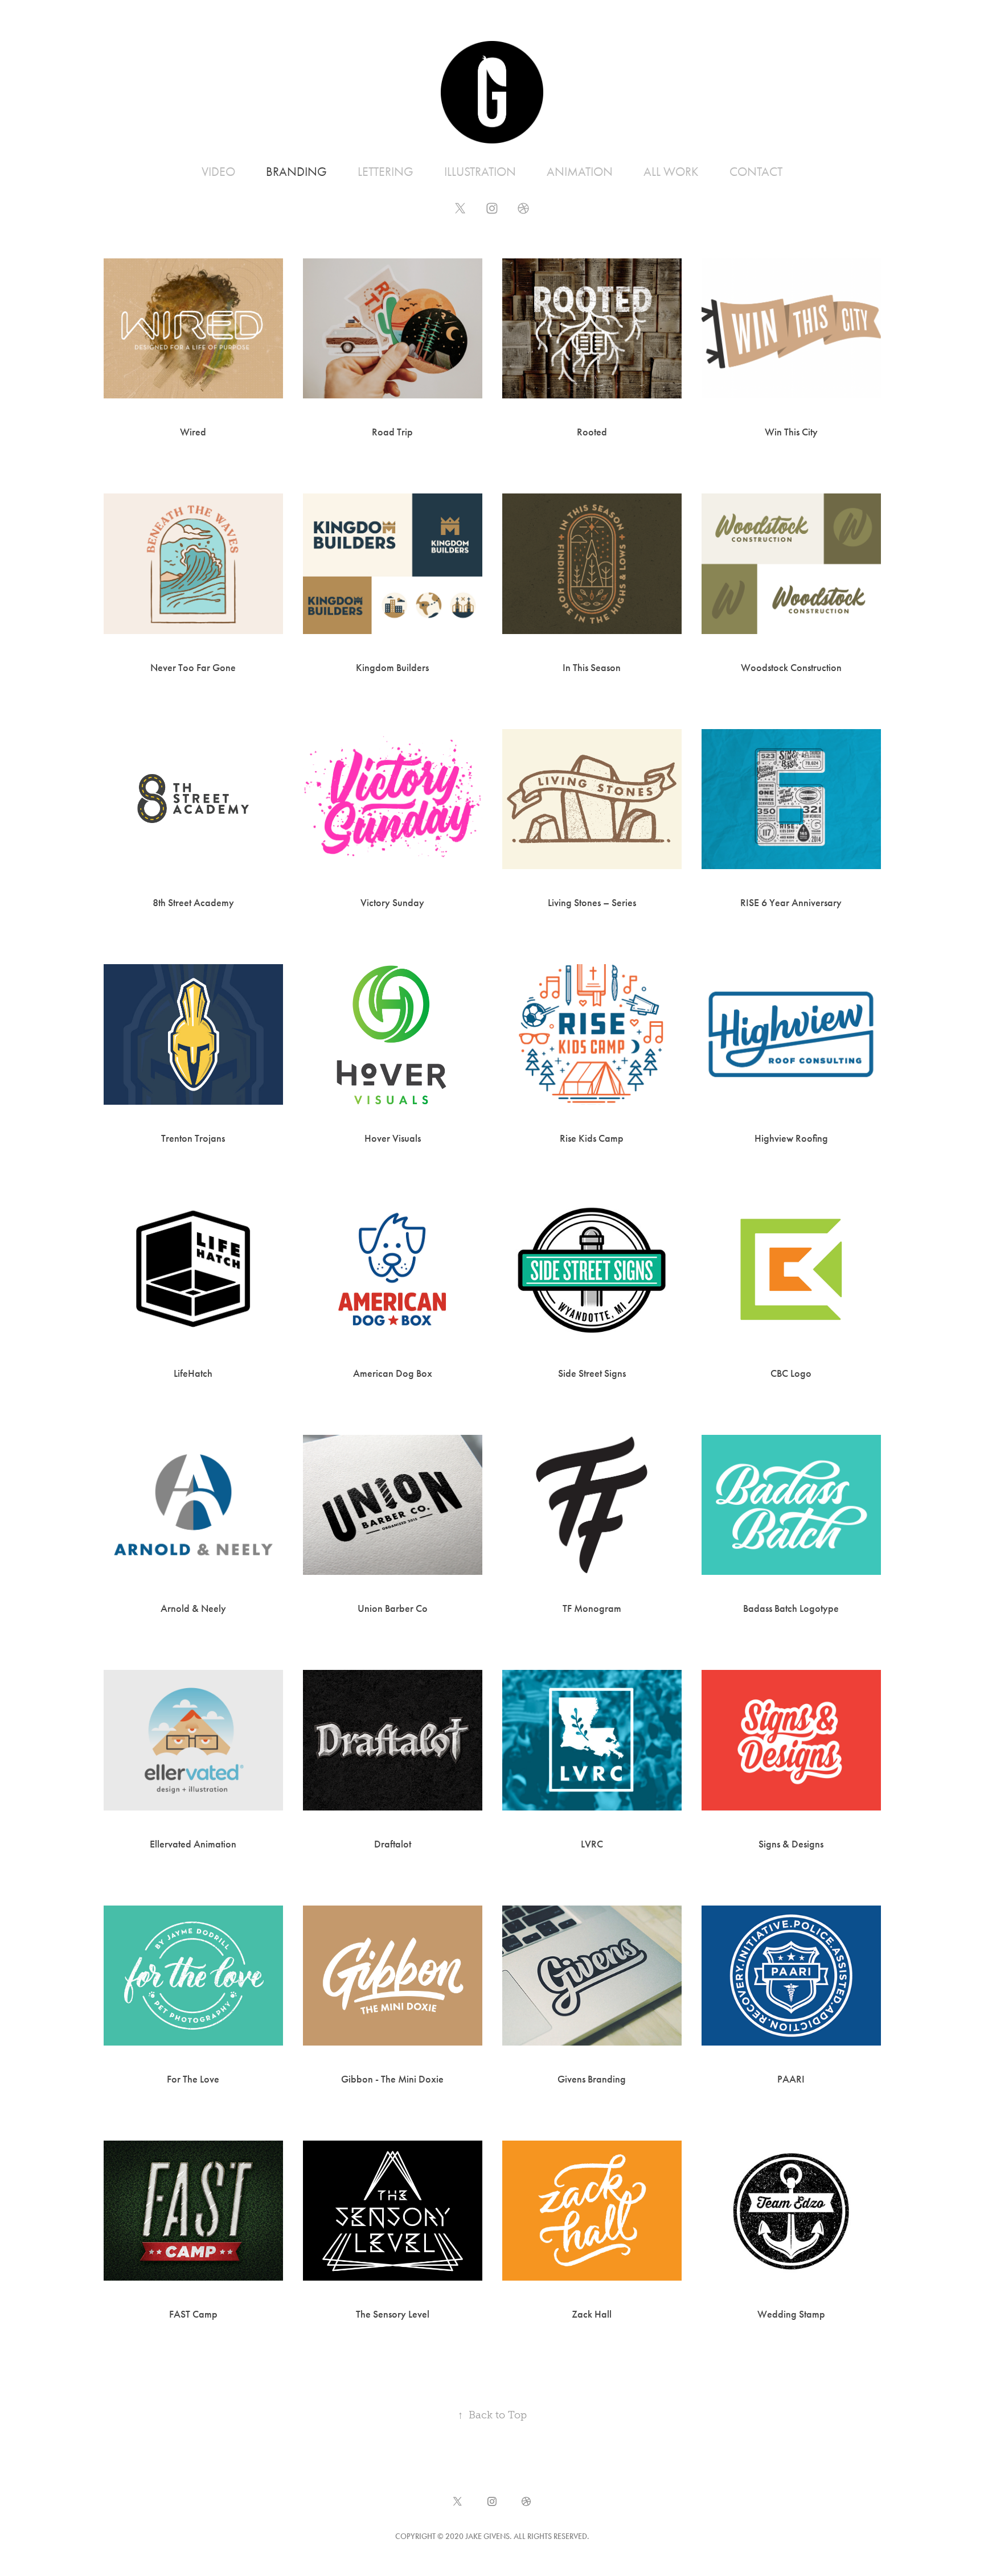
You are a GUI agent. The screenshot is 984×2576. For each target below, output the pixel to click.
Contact (756, 172)
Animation (580, 172)
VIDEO (218, 172)
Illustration (480, 172)
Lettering (386, 172)
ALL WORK (671, 172)
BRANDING (296, 172)
